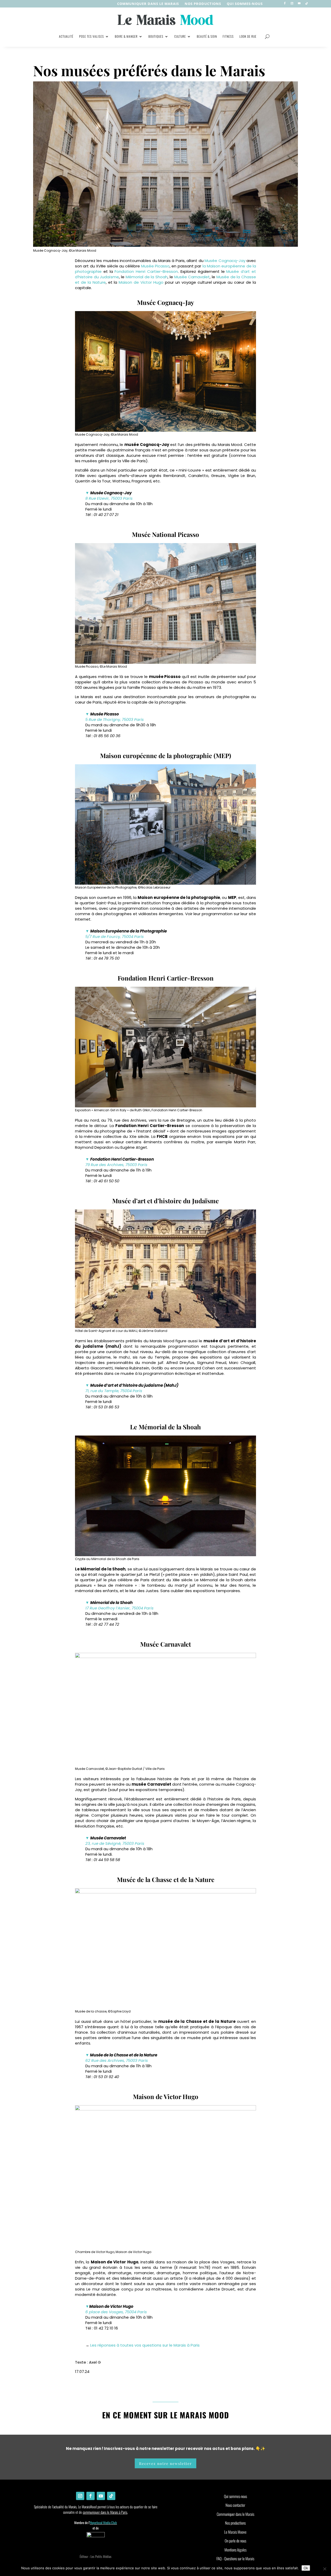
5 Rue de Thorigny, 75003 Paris (115, 719)
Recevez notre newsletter (165, 2463)
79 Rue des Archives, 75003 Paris (116, 1165)
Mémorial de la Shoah (147, 277)
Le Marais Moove (235, 2532)
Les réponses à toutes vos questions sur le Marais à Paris (145, 2345)
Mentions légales (235, 2550)
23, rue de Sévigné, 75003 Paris (115, 1843)
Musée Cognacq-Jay (225, 261)
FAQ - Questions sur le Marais (235, 2558)
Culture (180, 36)
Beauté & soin (207, 36)
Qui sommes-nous (245, 4)
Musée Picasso (155, 266)
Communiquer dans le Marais (148, 4)
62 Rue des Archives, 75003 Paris (117, 2060)
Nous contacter (235, 2505)
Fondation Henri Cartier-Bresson (146, 271)
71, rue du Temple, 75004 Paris (114, 1391)
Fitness (228, 36)
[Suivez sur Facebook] (285, 3)
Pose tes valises (92, 36)
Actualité (66, 36)
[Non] (325, 2569)
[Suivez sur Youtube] (299, 3)
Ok (306, 2568)
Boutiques (156, 36)
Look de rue (248, 36)
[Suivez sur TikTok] (306, 3)
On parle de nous (235, 2541)
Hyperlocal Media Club (103, 2523)
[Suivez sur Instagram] (292, 3)
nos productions (203, 4)
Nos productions (235, 2523)
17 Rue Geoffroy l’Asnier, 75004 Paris (119, 1608)
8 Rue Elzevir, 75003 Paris (109, 498)
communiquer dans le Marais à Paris (105, 2512)
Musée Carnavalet (192, 277)
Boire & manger (126, 36)
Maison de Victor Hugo (141, 282)
